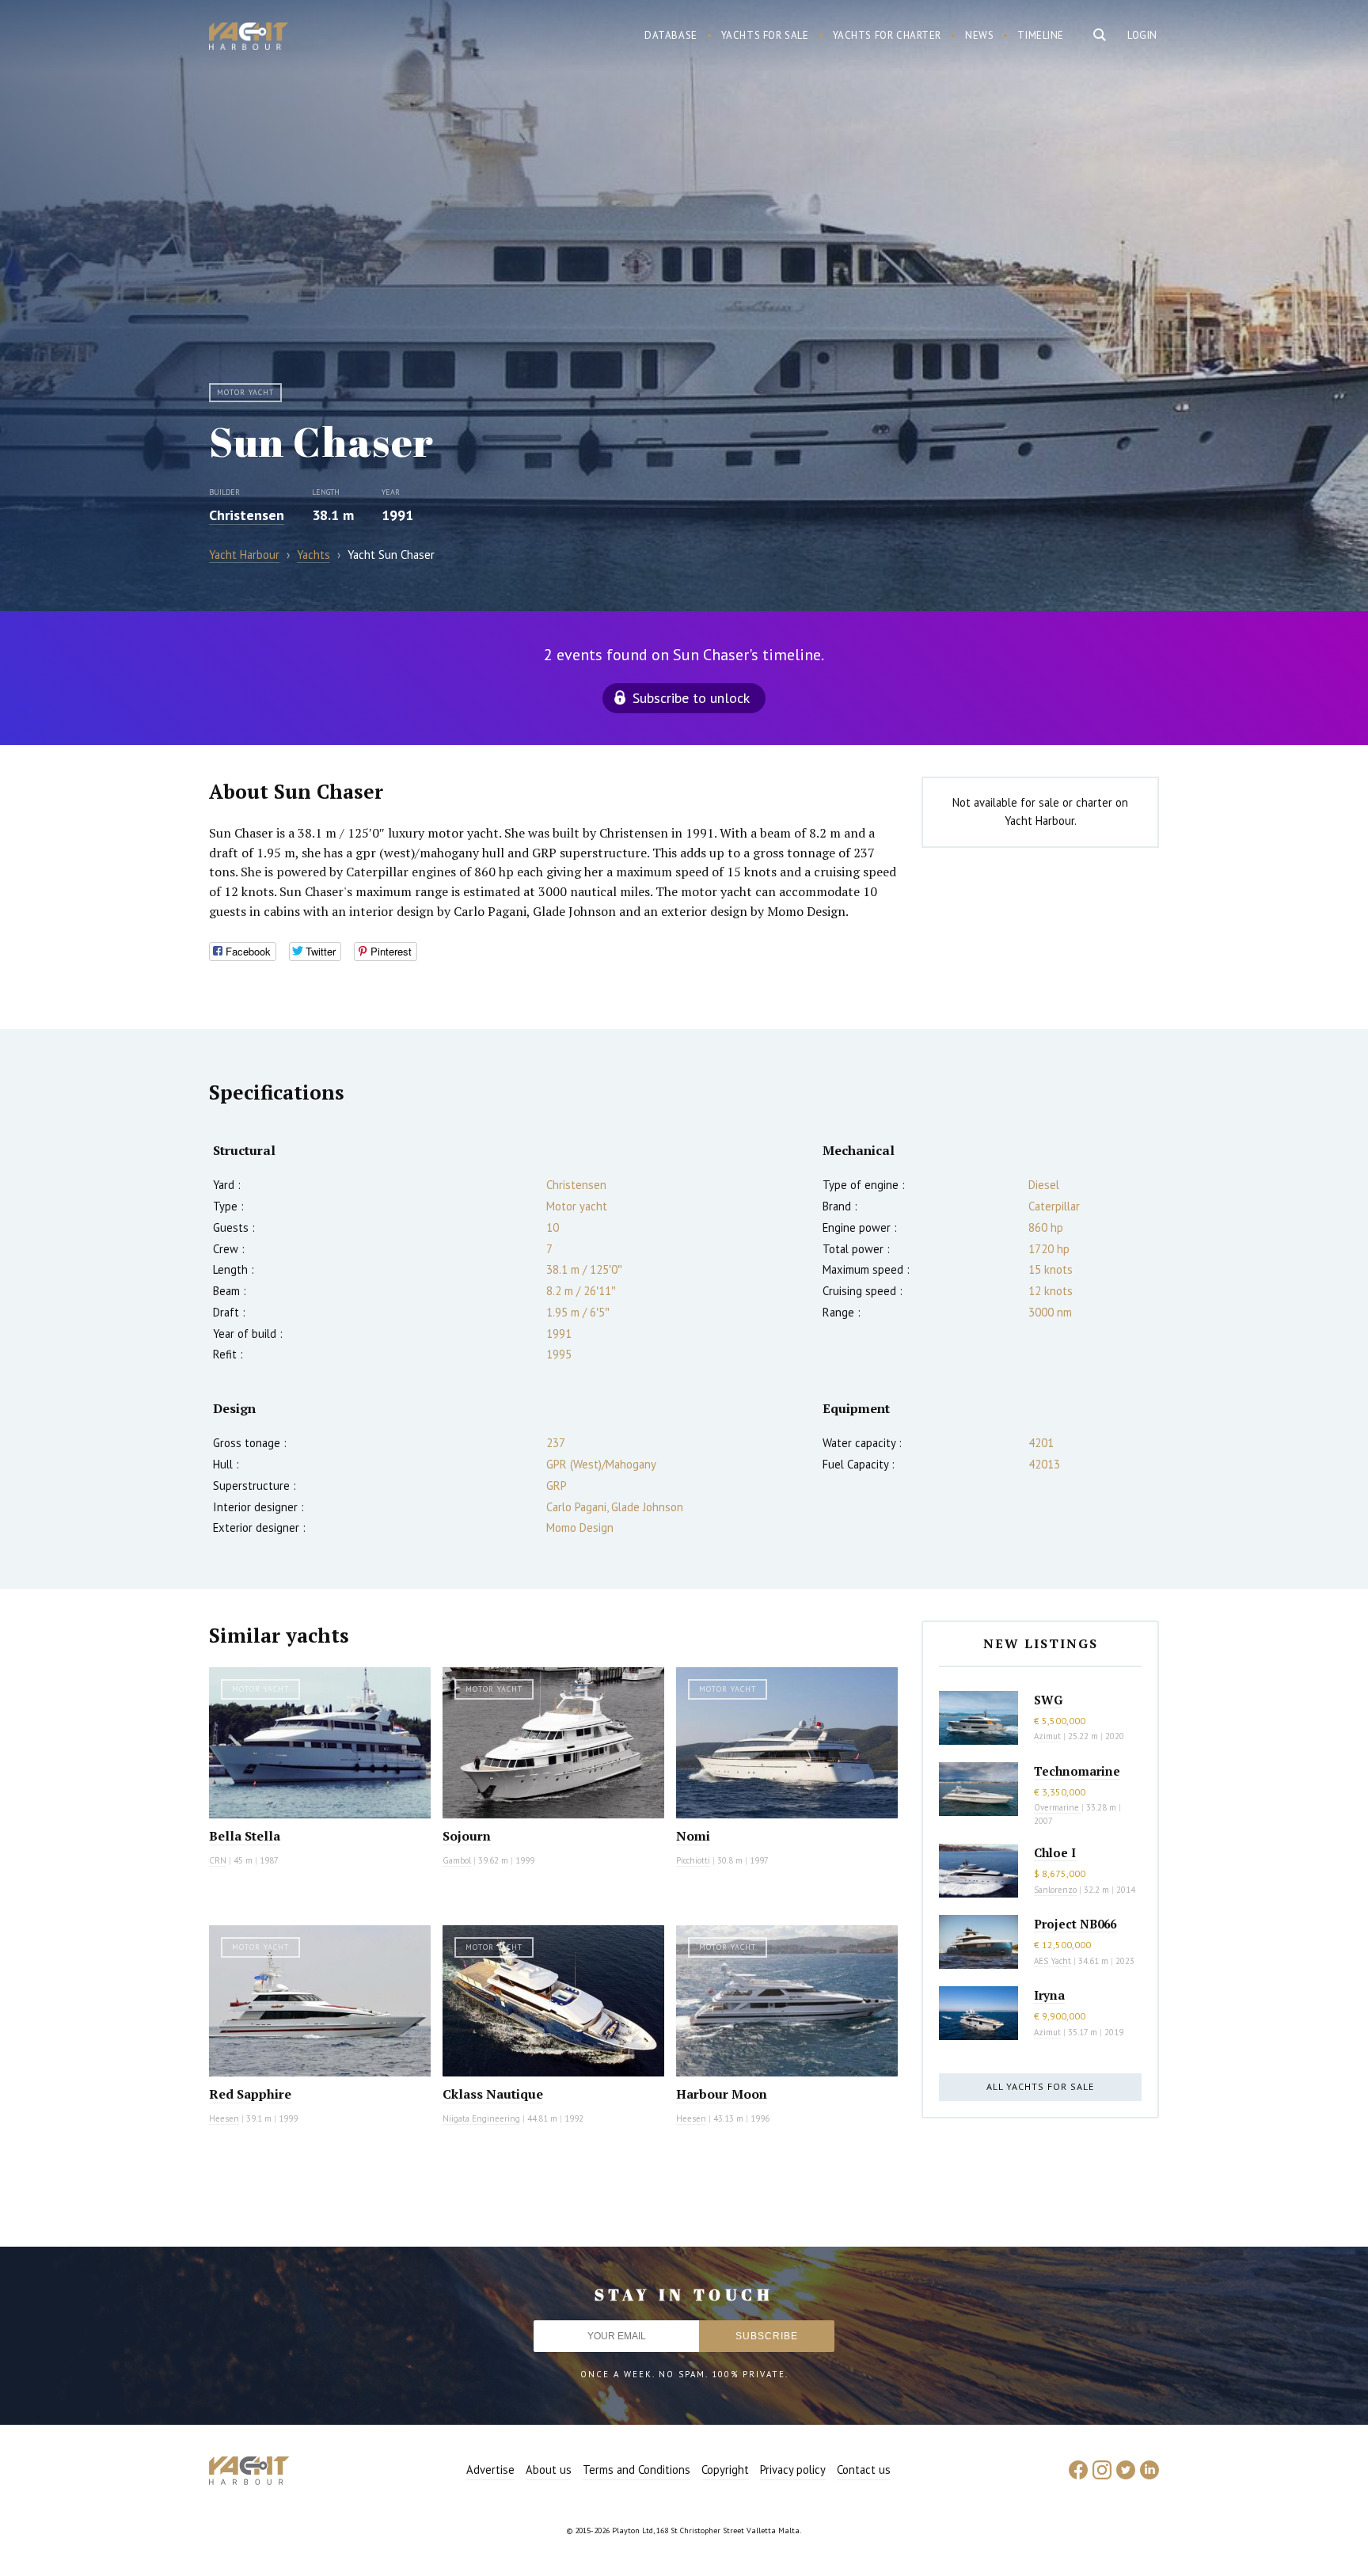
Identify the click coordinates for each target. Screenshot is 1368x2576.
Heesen (224, 2118)
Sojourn (467, 1836)
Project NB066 (1075, 1924)
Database (671, 35)
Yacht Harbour (249, 38)
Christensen (247, 515)
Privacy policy (793, 2470)
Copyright (725, 2470)
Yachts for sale (765, 35)
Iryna (1049, 1995)
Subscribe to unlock (691, 698)
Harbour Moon (722, 2094)
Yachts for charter (887, 35)
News (979, 35)
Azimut (1047, 1736)
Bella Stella (245, 1836)
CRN (218, 1860)
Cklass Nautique (493, 2094)
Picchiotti (693, 1860)
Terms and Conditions (636, 2470)
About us (549, 2470)
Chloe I (1055, 1852)
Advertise (490, 2470)
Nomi (693, 1836)
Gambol (457, 1860)
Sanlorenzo (1055, 1890)
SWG (1048, 1700)
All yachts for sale (1040, 2086)
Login (1142, 35)
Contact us (864, 2470)
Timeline (1041, 35)
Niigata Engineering (481, 2118)
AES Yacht (1053, 1961)
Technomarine (1077, 1771)
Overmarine (1058, 1807)
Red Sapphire (250, 2094)
